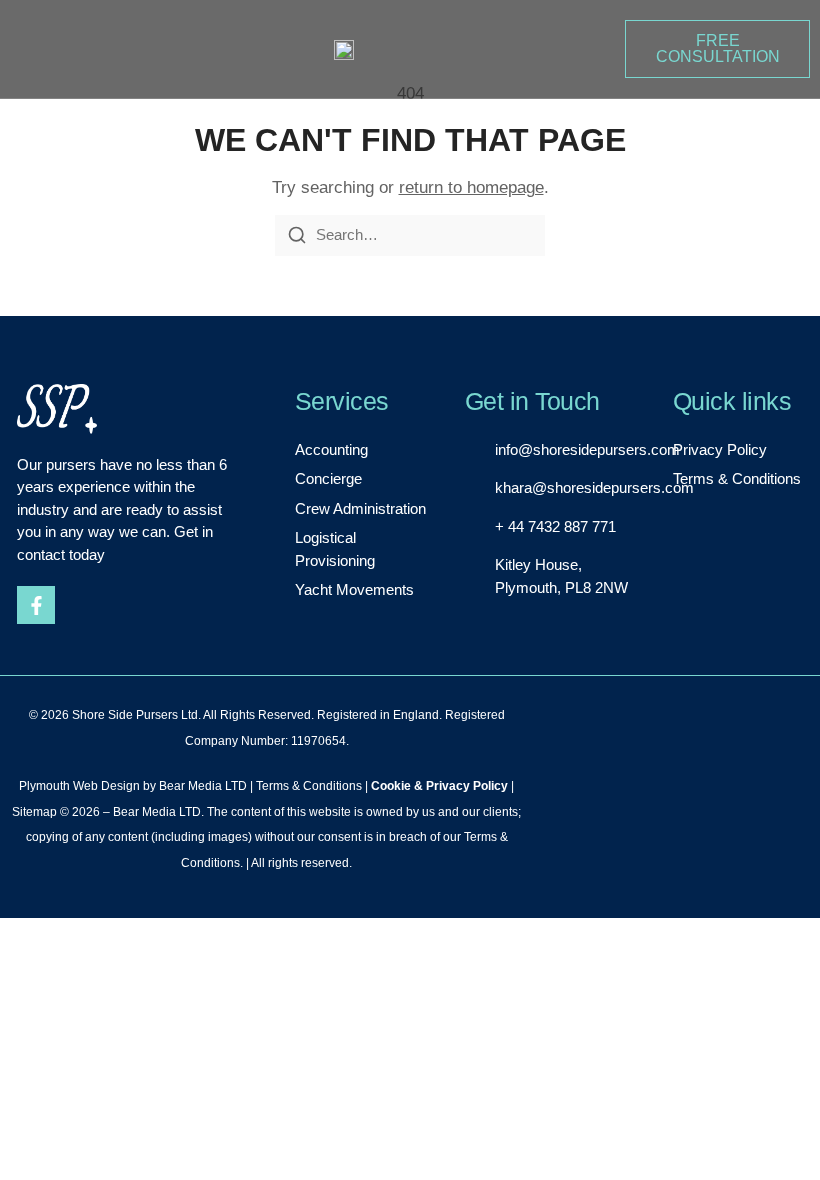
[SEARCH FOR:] (410, 235)
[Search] (297, 236)
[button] (28, 51)
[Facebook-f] (36, 605)
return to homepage (471, 187)
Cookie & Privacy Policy (439, 786)
